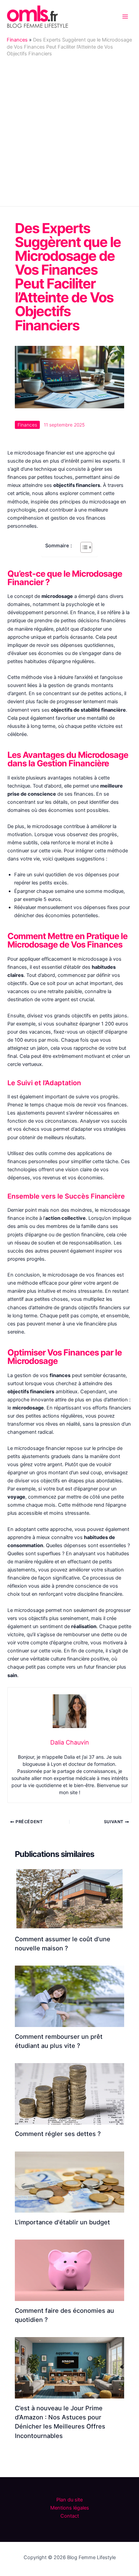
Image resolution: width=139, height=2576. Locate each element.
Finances (17, 40)
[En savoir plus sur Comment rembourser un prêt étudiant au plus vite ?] (69, 1996)
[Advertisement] (69, 130)
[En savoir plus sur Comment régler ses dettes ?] (69, 2093)
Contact (70, 2516)
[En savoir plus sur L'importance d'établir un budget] (69, 2182)
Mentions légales (70, 2508)
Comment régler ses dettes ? (58, 2134)
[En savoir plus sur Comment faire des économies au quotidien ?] (69, 2270)
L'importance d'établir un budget (62, 2222)
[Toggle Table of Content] (83, 547)
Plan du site (69, 2500)
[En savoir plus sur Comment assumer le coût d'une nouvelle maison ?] (69, 1898)
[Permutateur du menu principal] (125, 17)
